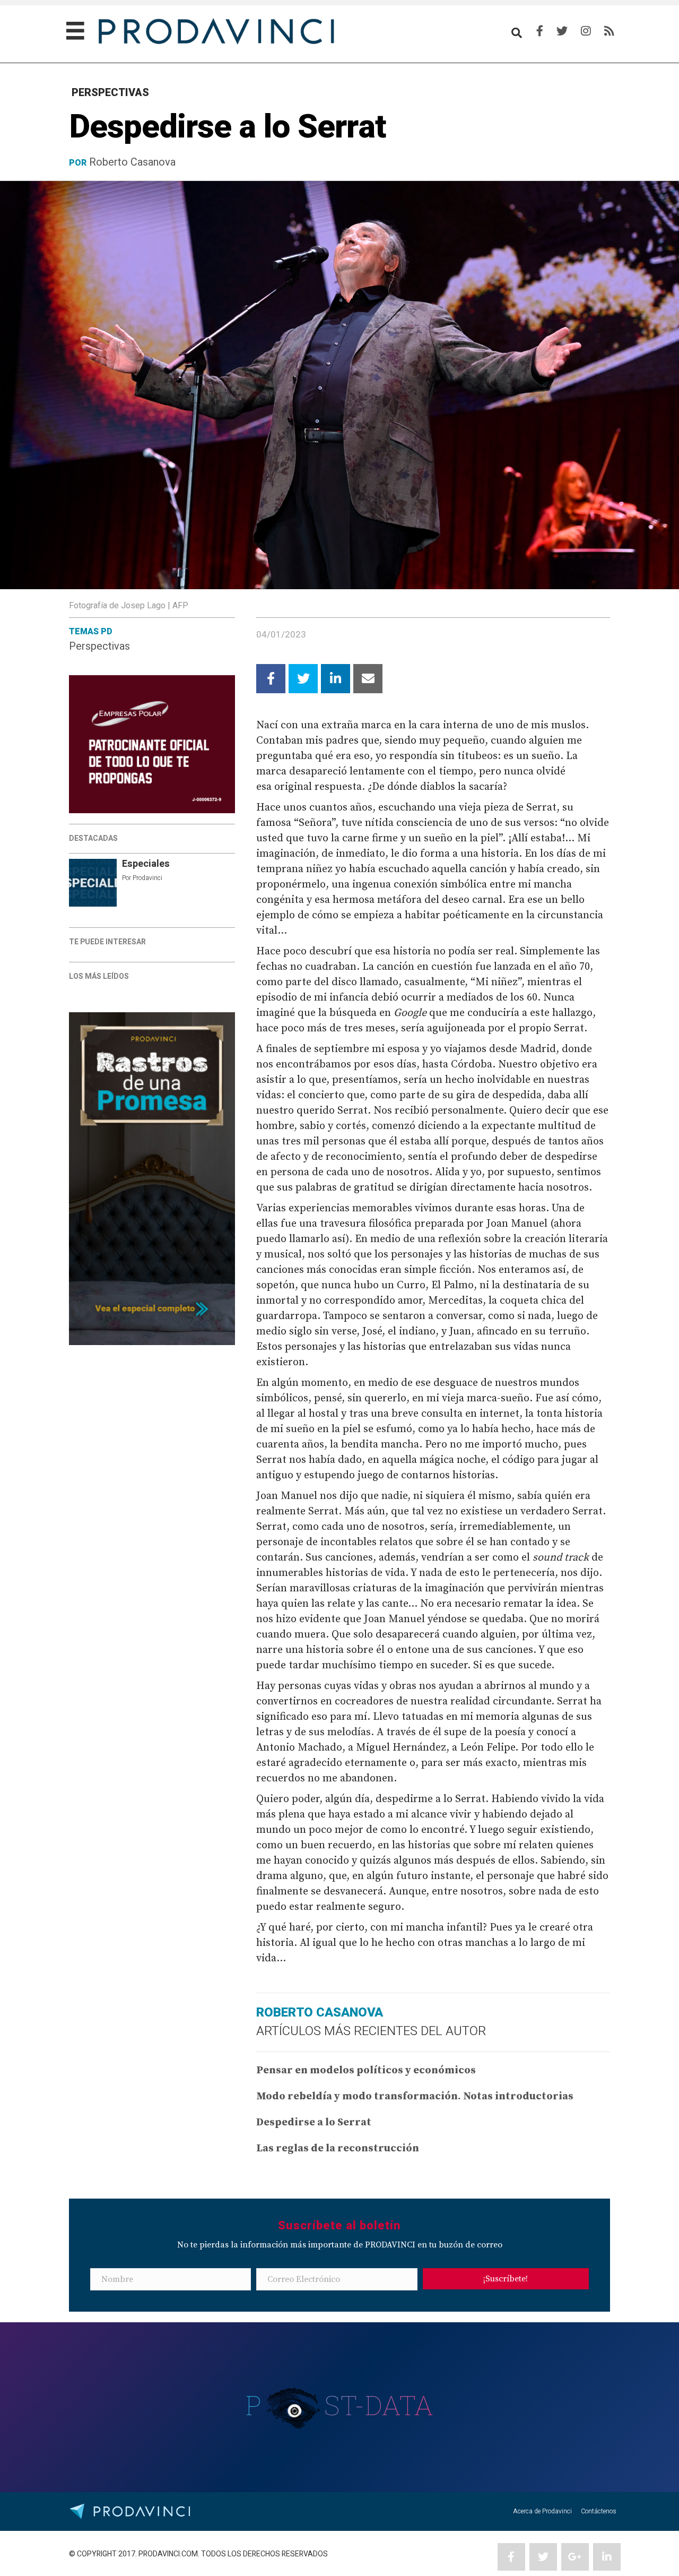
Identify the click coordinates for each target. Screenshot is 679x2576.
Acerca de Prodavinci (542, 2511)
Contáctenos (599, 2511)
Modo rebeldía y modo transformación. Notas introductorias (415, 2096)
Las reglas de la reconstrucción (338, 2148)
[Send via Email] (368, 679)
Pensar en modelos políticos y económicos (366, 2070)
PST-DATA (340, 2405)
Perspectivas (99, 646)
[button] (506, 2279)
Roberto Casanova (132, 162)
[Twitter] (562, 31)
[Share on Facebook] (271, 679)
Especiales (146, 864)
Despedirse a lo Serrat (314, 2122)
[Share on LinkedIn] (336, 679)
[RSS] (609, 31)
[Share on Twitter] (303, 679)
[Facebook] (540, 31)
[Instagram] (586, 31)
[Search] (517, 33)
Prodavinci (147, 878)
